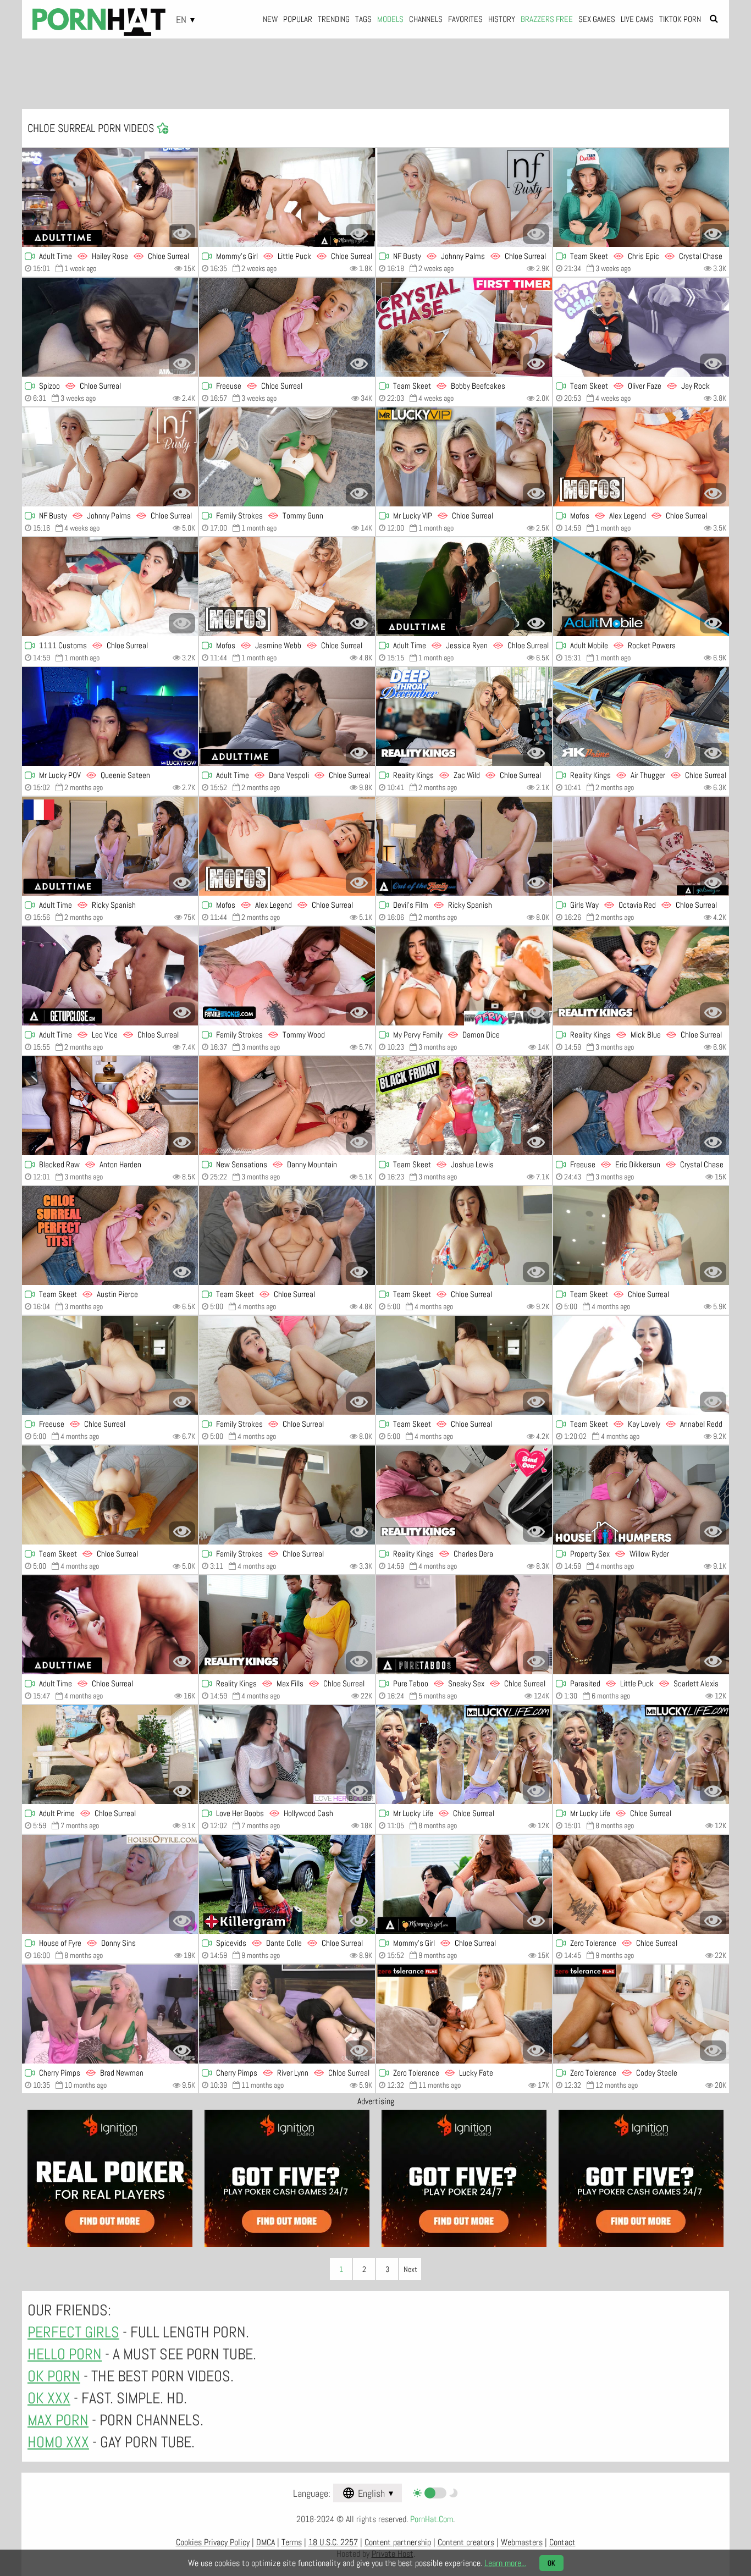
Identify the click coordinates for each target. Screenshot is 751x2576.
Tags (363, 19)
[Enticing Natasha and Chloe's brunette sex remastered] (287, 1625)
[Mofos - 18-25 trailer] (641, 457)
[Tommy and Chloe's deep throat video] (287, 976)
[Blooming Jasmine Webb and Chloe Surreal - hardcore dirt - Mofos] (287, 587)
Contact (562, 2542)
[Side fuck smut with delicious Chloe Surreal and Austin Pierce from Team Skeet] (110, 1235)
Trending (334, 19)
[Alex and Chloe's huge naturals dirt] (287, 846)
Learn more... (505, 2563)
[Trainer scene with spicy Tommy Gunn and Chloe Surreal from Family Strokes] (287, 457)
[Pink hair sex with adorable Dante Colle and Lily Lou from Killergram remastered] (287, 1884)
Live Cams (637, 19)
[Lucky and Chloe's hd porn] (464, 2014)
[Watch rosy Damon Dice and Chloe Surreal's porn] (464, 976)
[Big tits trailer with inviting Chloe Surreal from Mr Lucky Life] (464, 1755)
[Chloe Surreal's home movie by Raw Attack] (110, 327)
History (502, 19)
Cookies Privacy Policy (213, 2542)
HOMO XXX (58, 2442)
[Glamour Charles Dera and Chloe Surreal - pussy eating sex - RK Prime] (464, 1495)
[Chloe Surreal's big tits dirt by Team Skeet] (464, 1365)
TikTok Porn (680, 19)
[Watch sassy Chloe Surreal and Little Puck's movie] (287, 197)
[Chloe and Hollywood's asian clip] (287, 1755)
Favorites (465, 19)
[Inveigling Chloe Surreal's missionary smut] (464, 457)
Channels (426, 19)
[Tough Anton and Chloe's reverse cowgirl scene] (110, 1106)
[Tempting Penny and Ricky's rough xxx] (110, 846)
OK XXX (49, 2398)
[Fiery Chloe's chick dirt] (641, 1755)
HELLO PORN (65, 2354)
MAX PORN (58, 2420)
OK (551, 2563)
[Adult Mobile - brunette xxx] (641, 587)
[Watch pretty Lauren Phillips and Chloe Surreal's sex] (110, 197)
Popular (298, 19)
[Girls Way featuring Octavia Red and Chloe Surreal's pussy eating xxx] (641, 846)
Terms (292, 2542)
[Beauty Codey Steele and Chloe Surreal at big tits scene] (641, 2014)
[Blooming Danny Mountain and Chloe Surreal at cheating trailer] (287, 1106)
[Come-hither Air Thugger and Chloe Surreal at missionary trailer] (641, 716)
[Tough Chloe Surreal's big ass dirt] (464, 1235)
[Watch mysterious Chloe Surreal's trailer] (641, 1884)
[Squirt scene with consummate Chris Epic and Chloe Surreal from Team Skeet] (641, 197)
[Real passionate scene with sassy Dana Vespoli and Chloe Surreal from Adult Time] (287, 716)
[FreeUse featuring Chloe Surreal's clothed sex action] (287, 327)
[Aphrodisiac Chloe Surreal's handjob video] (641, 1235)
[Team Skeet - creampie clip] (287, 1235)
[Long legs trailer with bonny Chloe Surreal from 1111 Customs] (110, 587)
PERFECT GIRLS (73, 2332)
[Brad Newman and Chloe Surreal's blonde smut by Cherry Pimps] (110, 2014)
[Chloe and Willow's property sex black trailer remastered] (641, 1495)
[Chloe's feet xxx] (110, 1365)
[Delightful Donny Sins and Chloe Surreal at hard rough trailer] (110, 1884)
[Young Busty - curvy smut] (110, 1755)
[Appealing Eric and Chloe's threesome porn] (641, 1106)
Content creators (466, 2542)
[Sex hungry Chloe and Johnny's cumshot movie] (110, 457)
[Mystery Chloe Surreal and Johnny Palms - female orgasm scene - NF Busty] (464, 197)
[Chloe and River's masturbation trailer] (287, 2014)
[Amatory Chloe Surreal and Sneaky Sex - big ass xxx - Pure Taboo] (464, 1625)
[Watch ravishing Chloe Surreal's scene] (464, 1884)
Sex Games (597, 19)
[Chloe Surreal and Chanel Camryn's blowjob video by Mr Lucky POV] (110, 716)
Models (390, 19)
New (270, 19)
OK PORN (54, 2376)
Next (410, 2269)
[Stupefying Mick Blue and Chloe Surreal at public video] (641, 976)
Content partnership (398, 2542)
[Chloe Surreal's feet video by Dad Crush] (287, 1495)
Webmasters (522, 2542)
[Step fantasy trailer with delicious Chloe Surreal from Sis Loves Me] (287, 1365)
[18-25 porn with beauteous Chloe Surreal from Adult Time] (110, 1625)
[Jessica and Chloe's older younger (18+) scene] (464, 587)
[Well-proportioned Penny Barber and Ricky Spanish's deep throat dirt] (464, 846)
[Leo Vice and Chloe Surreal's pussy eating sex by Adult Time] (110, 976)
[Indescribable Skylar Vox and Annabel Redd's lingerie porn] (641, 1365)
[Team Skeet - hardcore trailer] (641, 327)
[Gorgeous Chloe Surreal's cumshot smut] (110, 1495)
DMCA (266, 2542)
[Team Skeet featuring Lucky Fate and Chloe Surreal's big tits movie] (464, 327)
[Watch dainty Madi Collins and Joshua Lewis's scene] (464, 1106)
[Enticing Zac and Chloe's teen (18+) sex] (464, 716)
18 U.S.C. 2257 (333, 2542)
